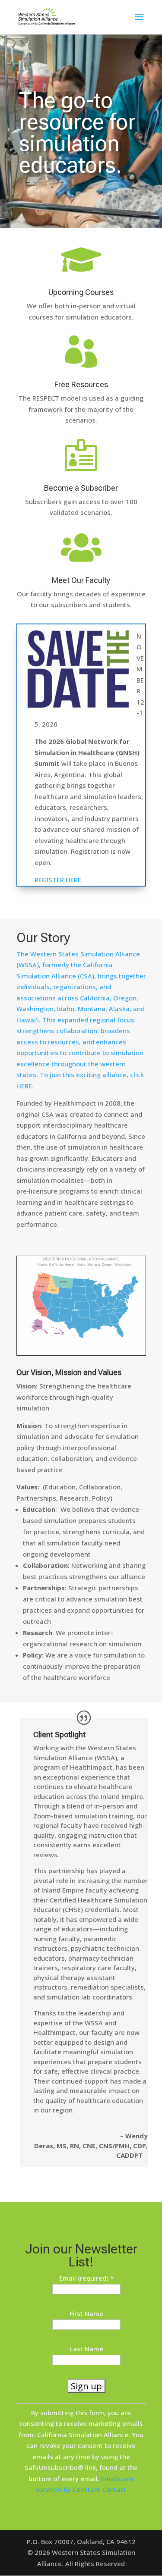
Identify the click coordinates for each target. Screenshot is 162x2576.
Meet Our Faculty (81, 580)
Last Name (86, 2349)
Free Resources (81, 384)
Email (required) (86, 2278)
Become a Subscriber (81, 488)
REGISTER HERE (58, 880)
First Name (86, 2313)
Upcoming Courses (81, 292)
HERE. (25, 1086)
